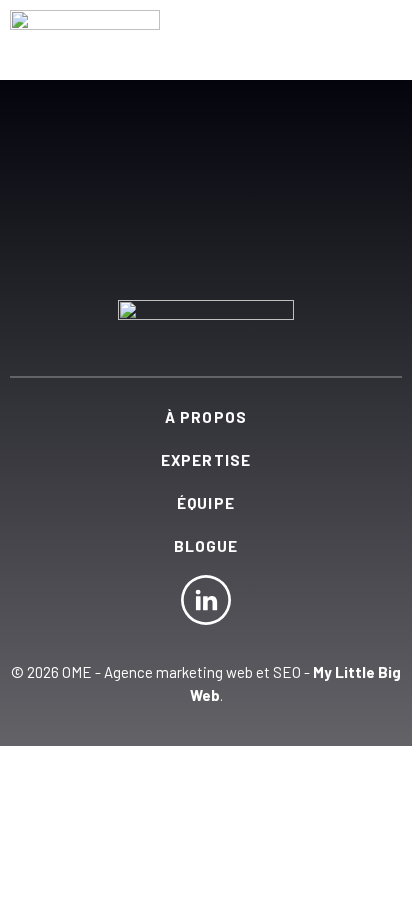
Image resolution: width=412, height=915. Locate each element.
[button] (381, 30)
